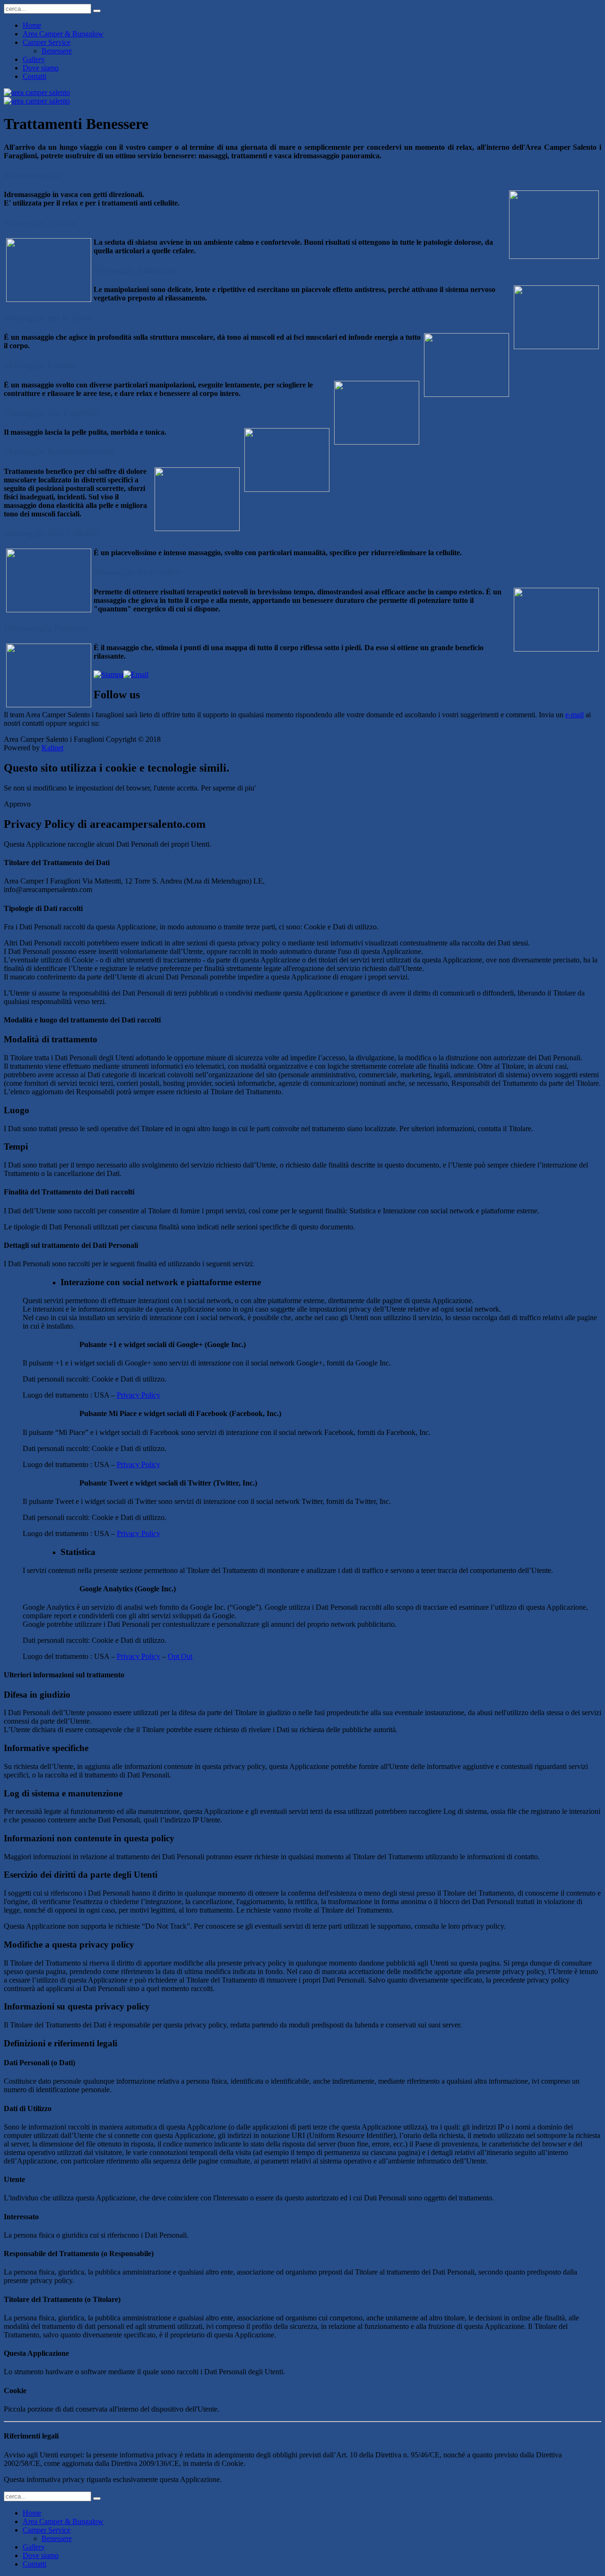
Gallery (34, 59)
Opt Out (180, 1656)
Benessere (57, 51)
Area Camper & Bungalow (63, 34)
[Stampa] (108, 674)
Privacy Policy (138, 1395)
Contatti (35, 76)
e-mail (575, 715)
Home (32, 25)
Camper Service (47, 42)
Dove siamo (41, 68)
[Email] (136, 674)
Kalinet (52, 748)
